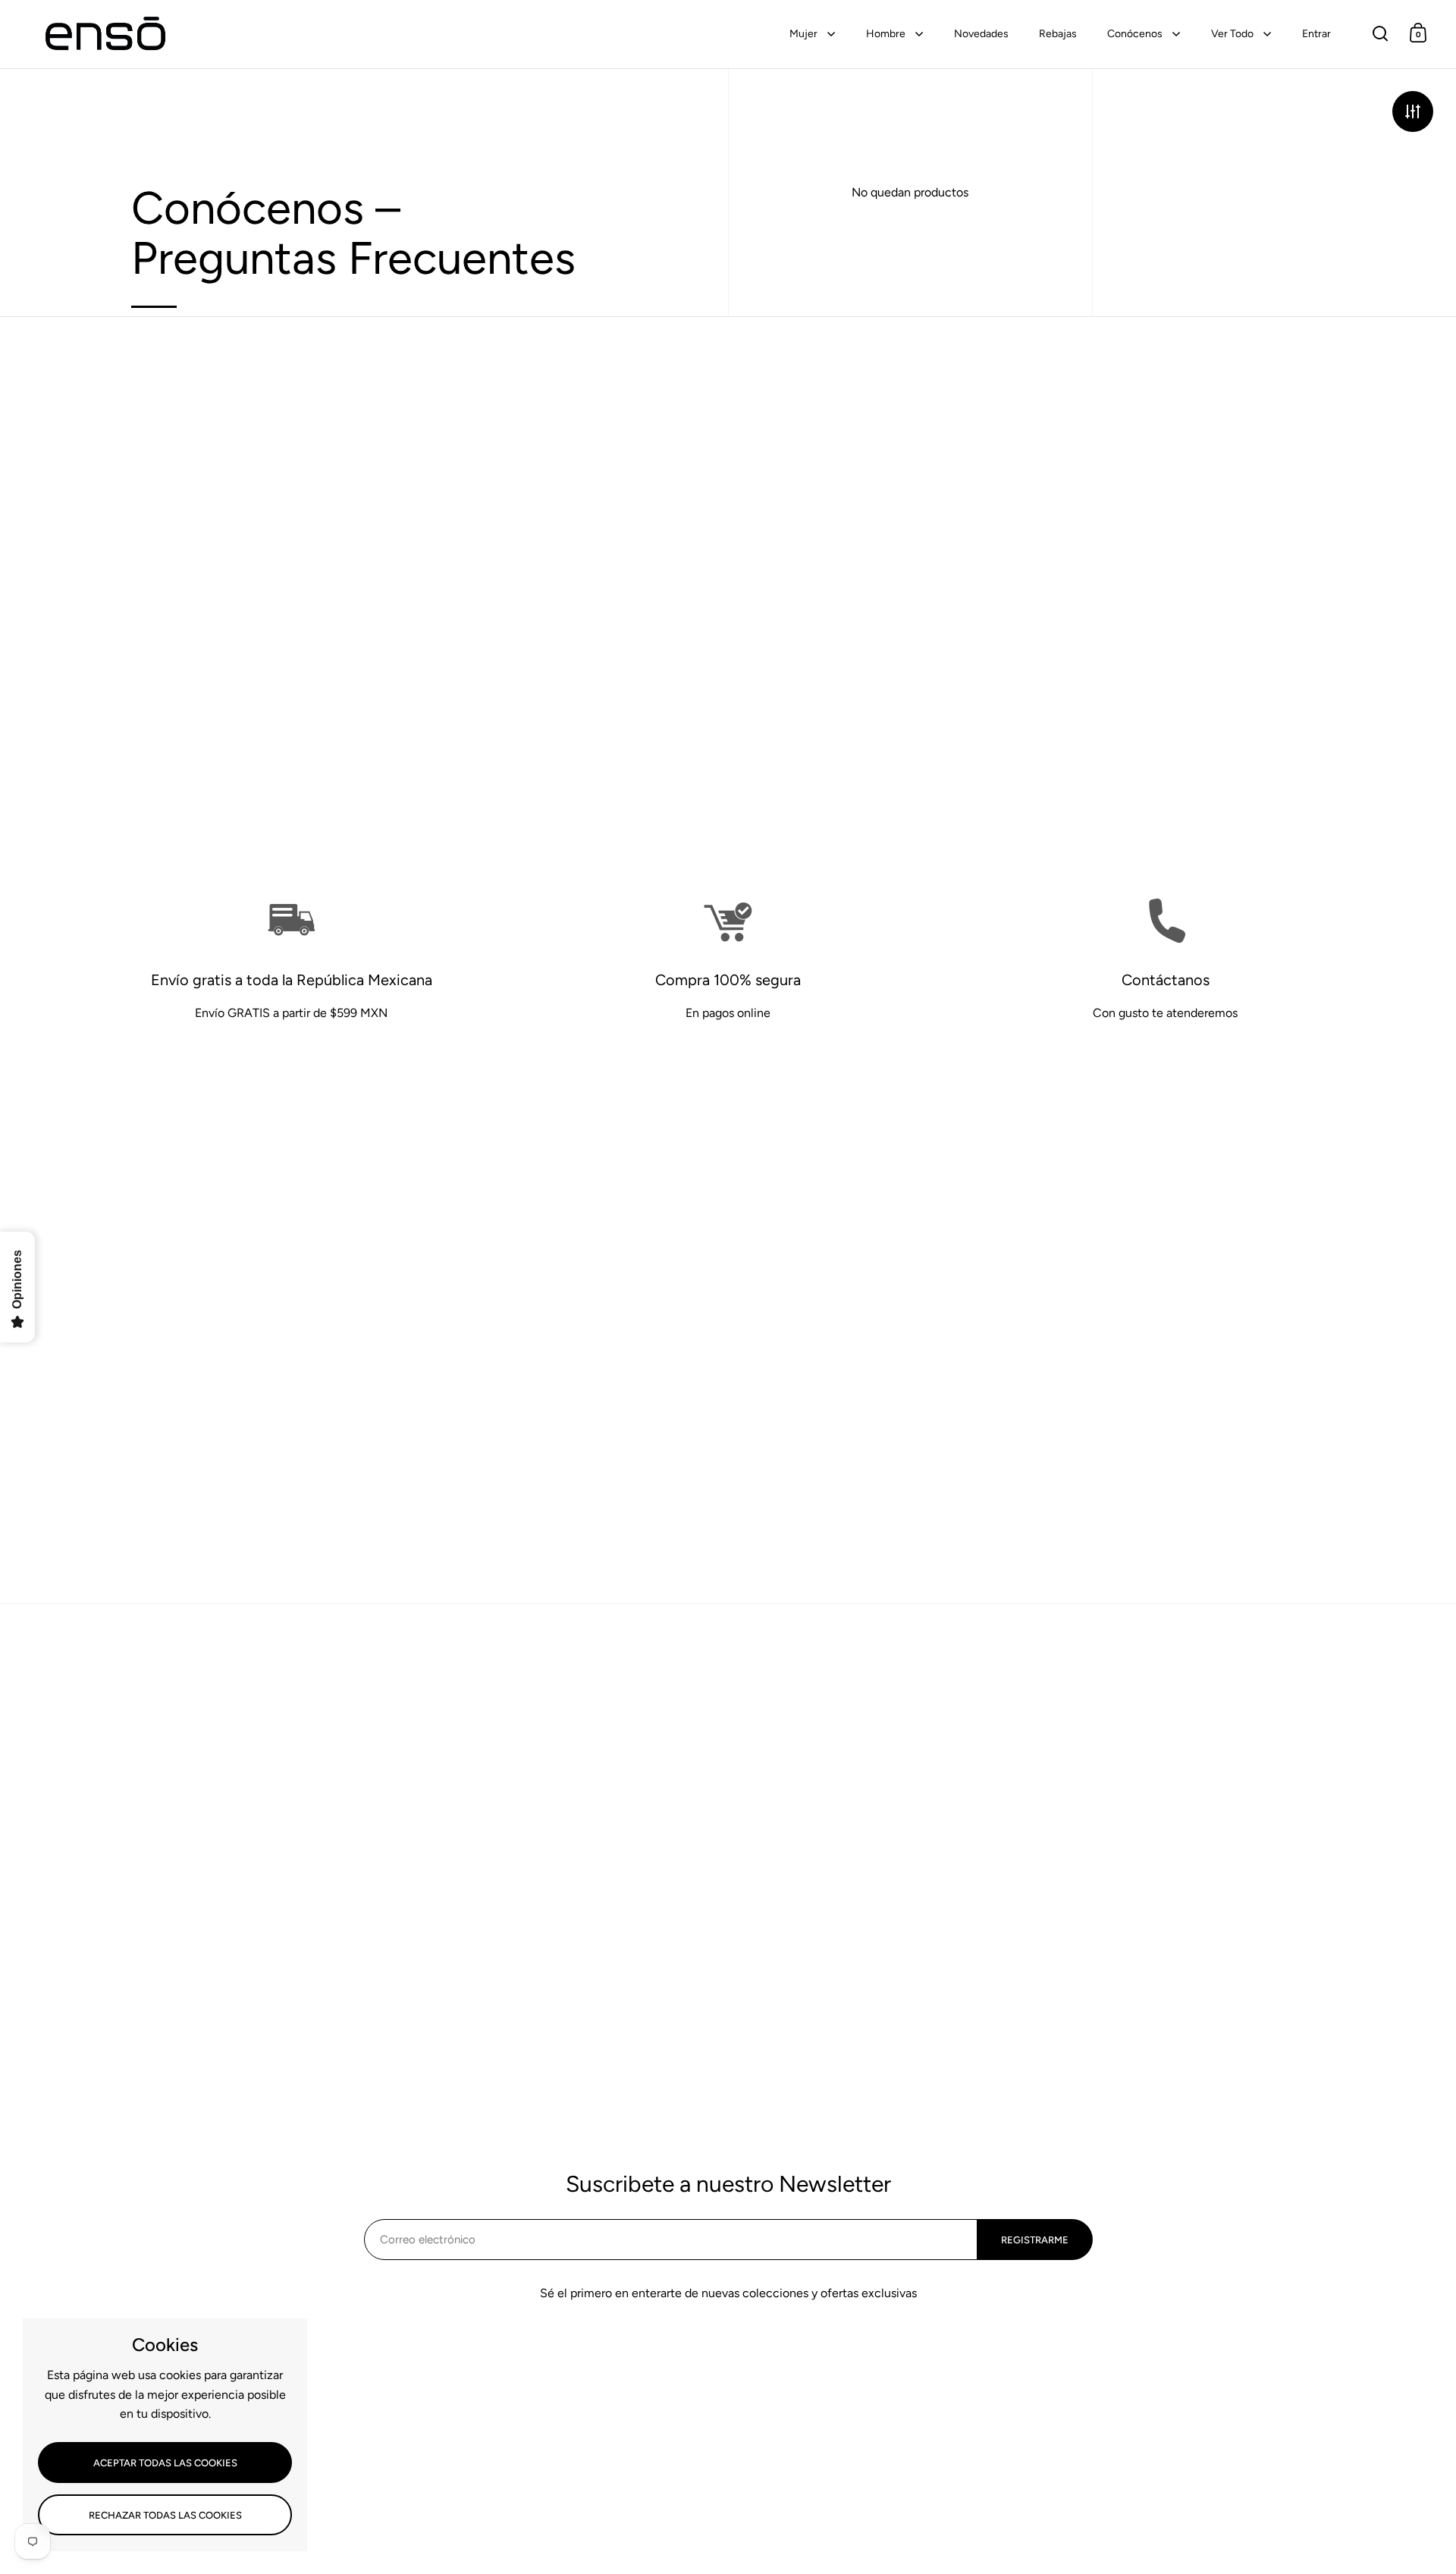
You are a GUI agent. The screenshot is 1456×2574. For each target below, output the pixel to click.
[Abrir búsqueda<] (1381, 33)
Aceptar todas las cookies (165, 2463)
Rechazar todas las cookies (165, 2515)
